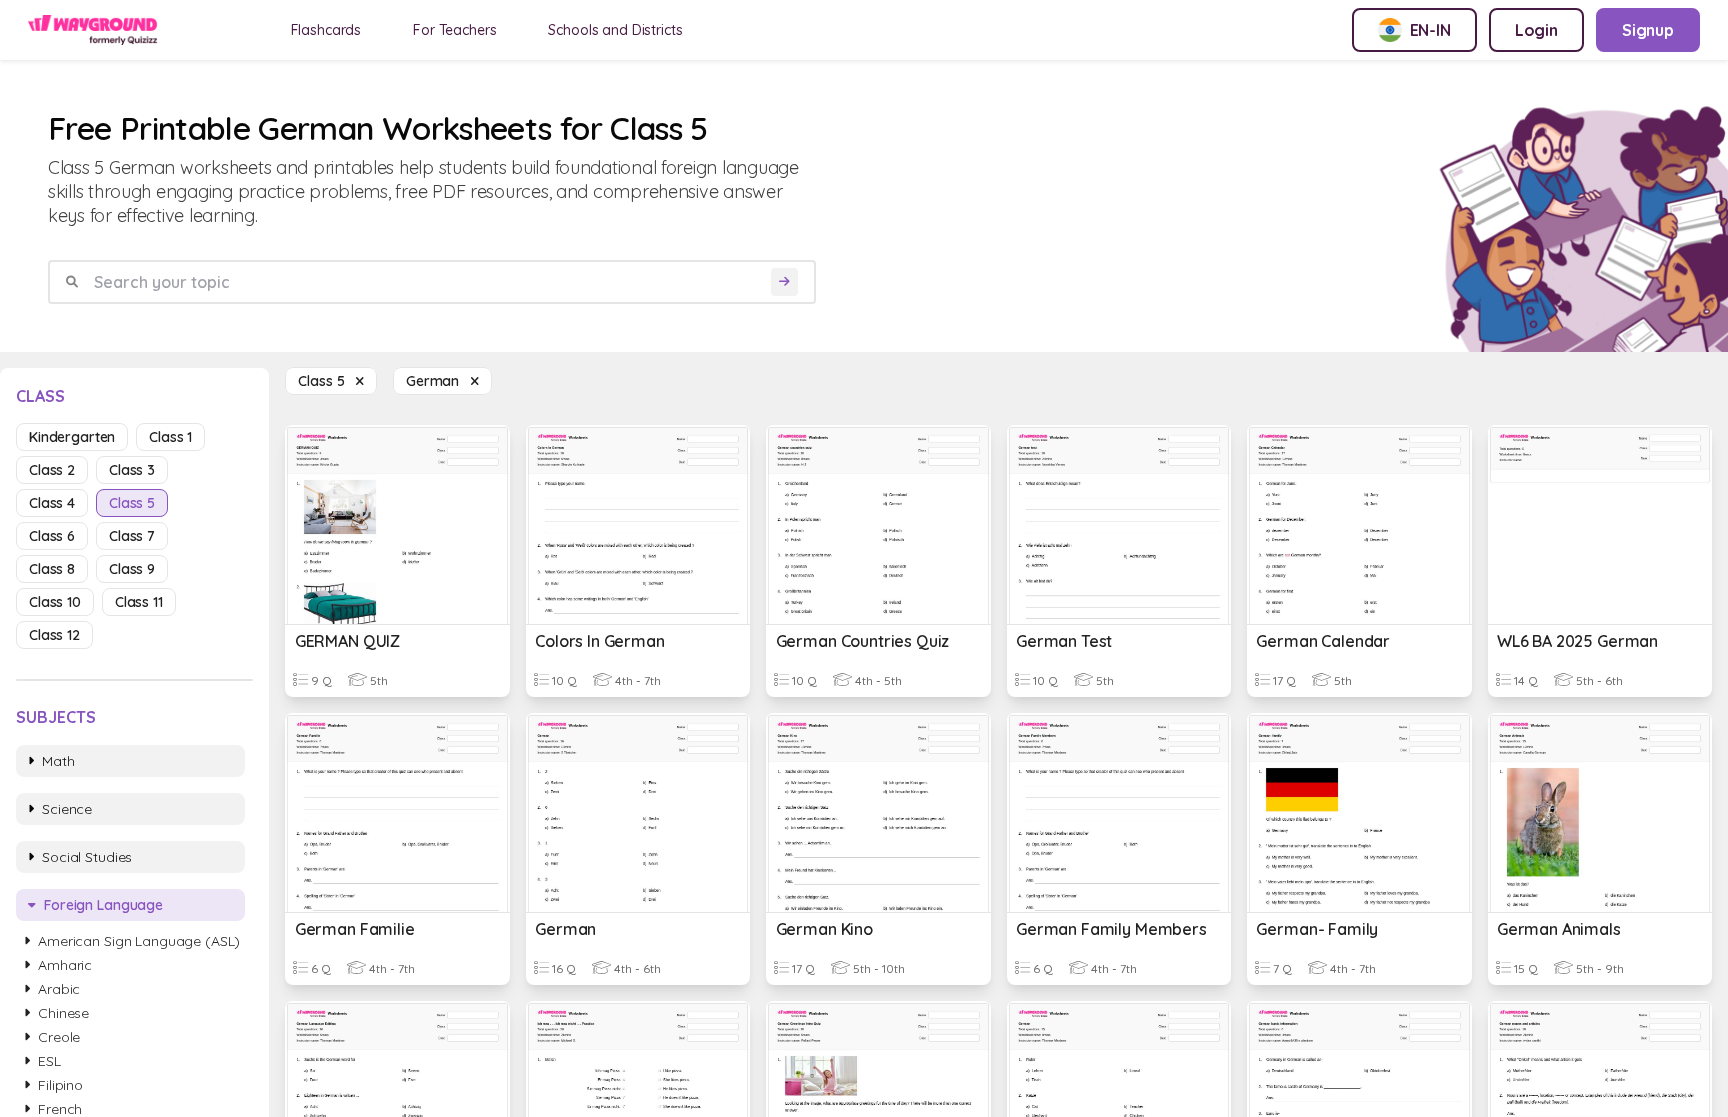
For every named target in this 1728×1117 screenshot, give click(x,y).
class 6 (52, 536)
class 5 (132, 503)
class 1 (170, 437)
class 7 (132, 536)
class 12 (54, 635)
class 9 (132, 569)
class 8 (52, 569)
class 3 (132, 470)
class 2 (52, 470)
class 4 (52, 503)
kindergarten (72, 437)
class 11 (139, 602)
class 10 (55, 602)
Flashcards (326, 30)
